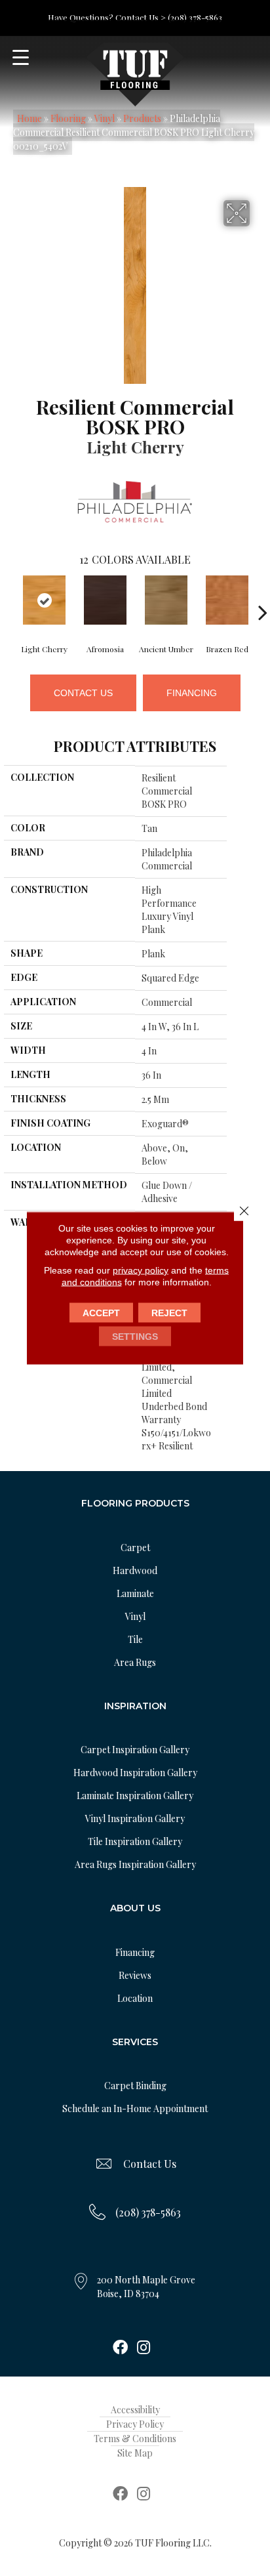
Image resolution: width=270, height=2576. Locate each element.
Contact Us (83, 693)
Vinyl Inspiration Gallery (135, 1818)
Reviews (135, 1975)
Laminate (135, 1593)
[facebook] (120, 2348)
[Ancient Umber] (166, 600)
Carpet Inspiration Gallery (135, 1750)
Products (142, 118)
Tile (135, 1639)
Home (29, 118)
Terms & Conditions (135, 2439)
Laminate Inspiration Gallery (135, 1796)
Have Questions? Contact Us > (107, 17)
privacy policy (141, 1270)
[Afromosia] (105, 600)
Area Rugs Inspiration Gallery (135, 1864)
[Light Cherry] (44, 600)
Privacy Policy (135, 2424)
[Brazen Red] (227, 600)
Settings (135, 1337)
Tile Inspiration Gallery (135, 1841)
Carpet (135, 1548)
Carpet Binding (135, 2086)
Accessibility (135, 2410)
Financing (192, 693)
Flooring (68, 118)
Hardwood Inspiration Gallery (135, 1773)
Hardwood (135, 1570)
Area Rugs (135, 1662)
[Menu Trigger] (21, 57)
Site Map (135, 2453)
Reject (169, 1313)
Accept (101, 1313)
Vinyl (105, 118)
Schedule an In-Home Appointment (135, 2109)
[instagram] (144, 2348)
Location (135, 1998)
